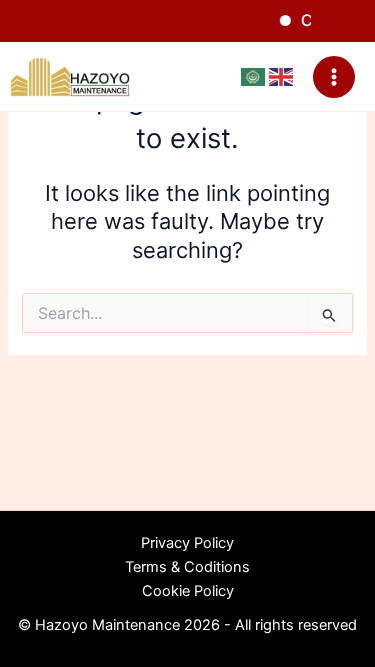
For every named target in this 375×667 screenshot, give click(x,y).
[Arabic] (255, 76)
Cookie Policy (188, 591)
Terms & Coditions (187, 567)
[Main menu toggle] (334, 77)
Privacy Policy (187, 543)
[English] (281, 76)
